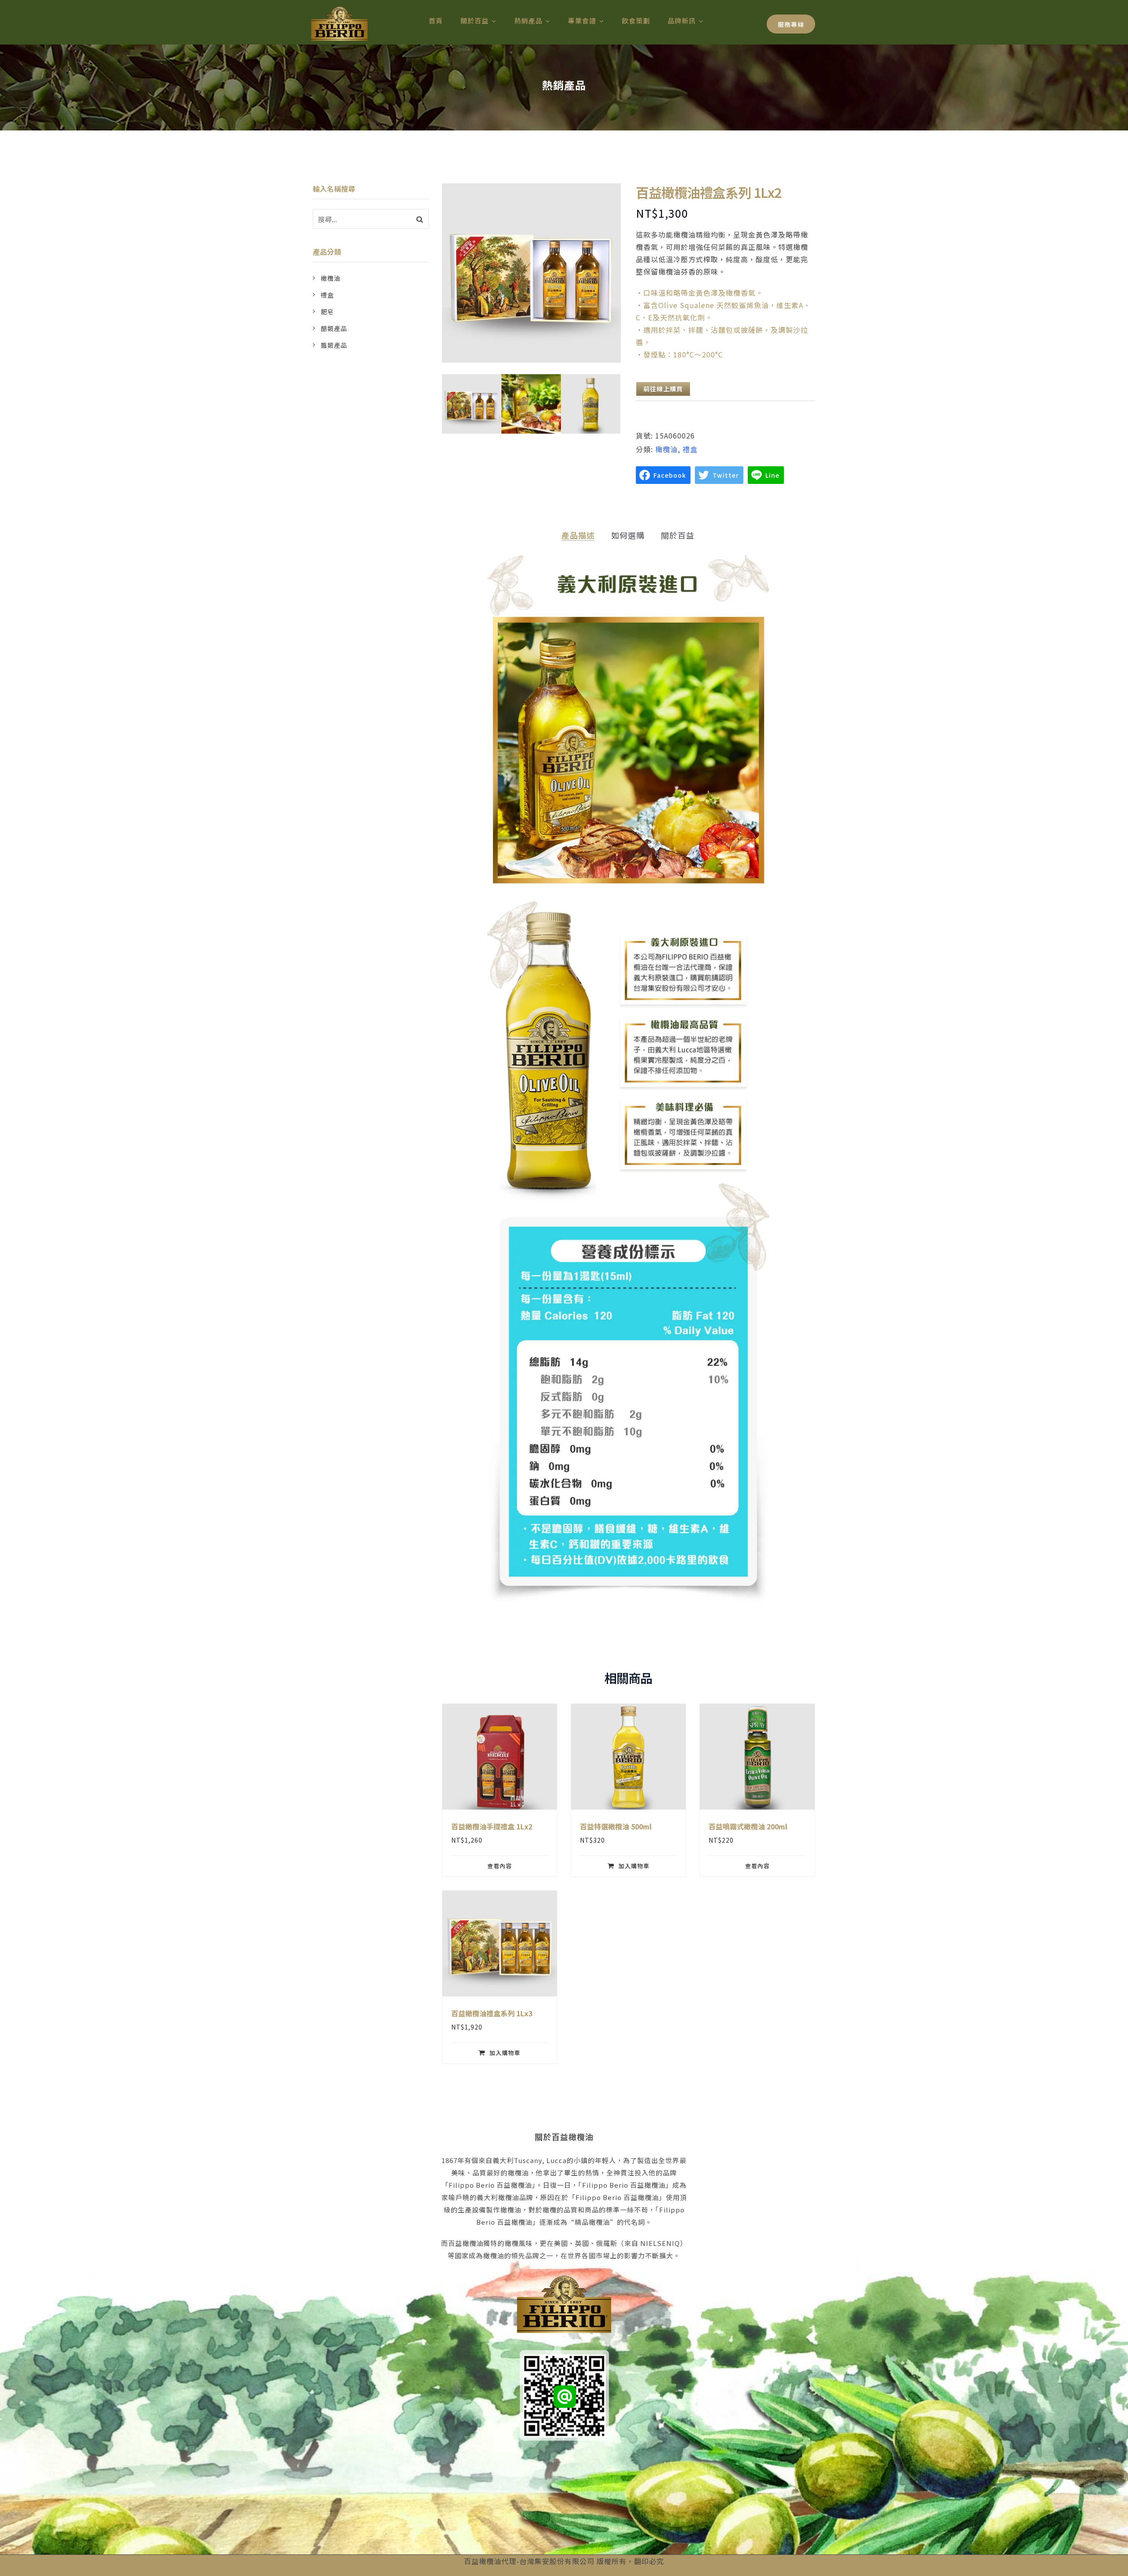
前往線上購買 (663, 389)
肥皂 (327, 312)
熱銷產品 (528, 20)
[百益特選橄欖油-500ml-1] (531, 404)
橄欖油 (666, 449)
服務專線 (791, 24)
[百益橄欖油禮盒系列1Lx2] (472, 404)
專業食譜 (582, 20)
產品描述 (578, 535)
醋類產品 (334, 328)
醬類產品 (334, 345)
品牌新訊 (682, 20)
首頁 (436, 20)
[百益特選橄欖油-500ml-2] (591, 404)
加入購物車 (634, 1866)
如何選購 (628, 535)
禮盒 (690, 449)
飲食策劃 (636, 20)
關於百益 (475, 20)
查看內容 (500, 1866)
